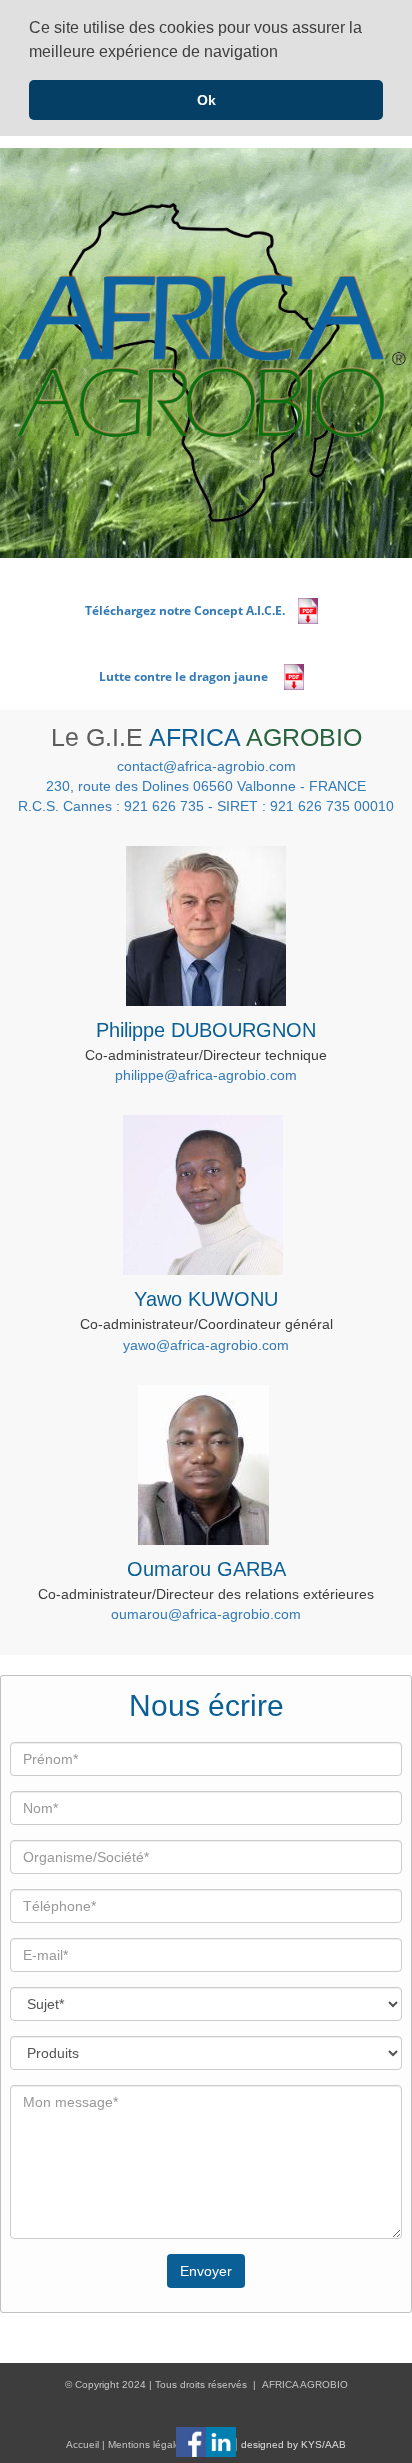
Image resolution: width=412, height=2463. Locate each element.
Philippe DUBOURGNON (206, 1030)
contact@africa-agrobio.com (206, 766)
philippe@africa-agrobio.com (206, 1075)
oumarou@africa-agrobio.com (206, 1614)
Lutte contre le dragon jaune (186, 676)
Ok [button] (206, 100)
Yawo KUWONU (206, 1299)
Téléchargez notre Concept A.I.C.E (183, 610)
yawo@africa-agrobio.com (206, 1345)
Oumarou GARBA (206, 1569)
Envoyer (206, 2271)
